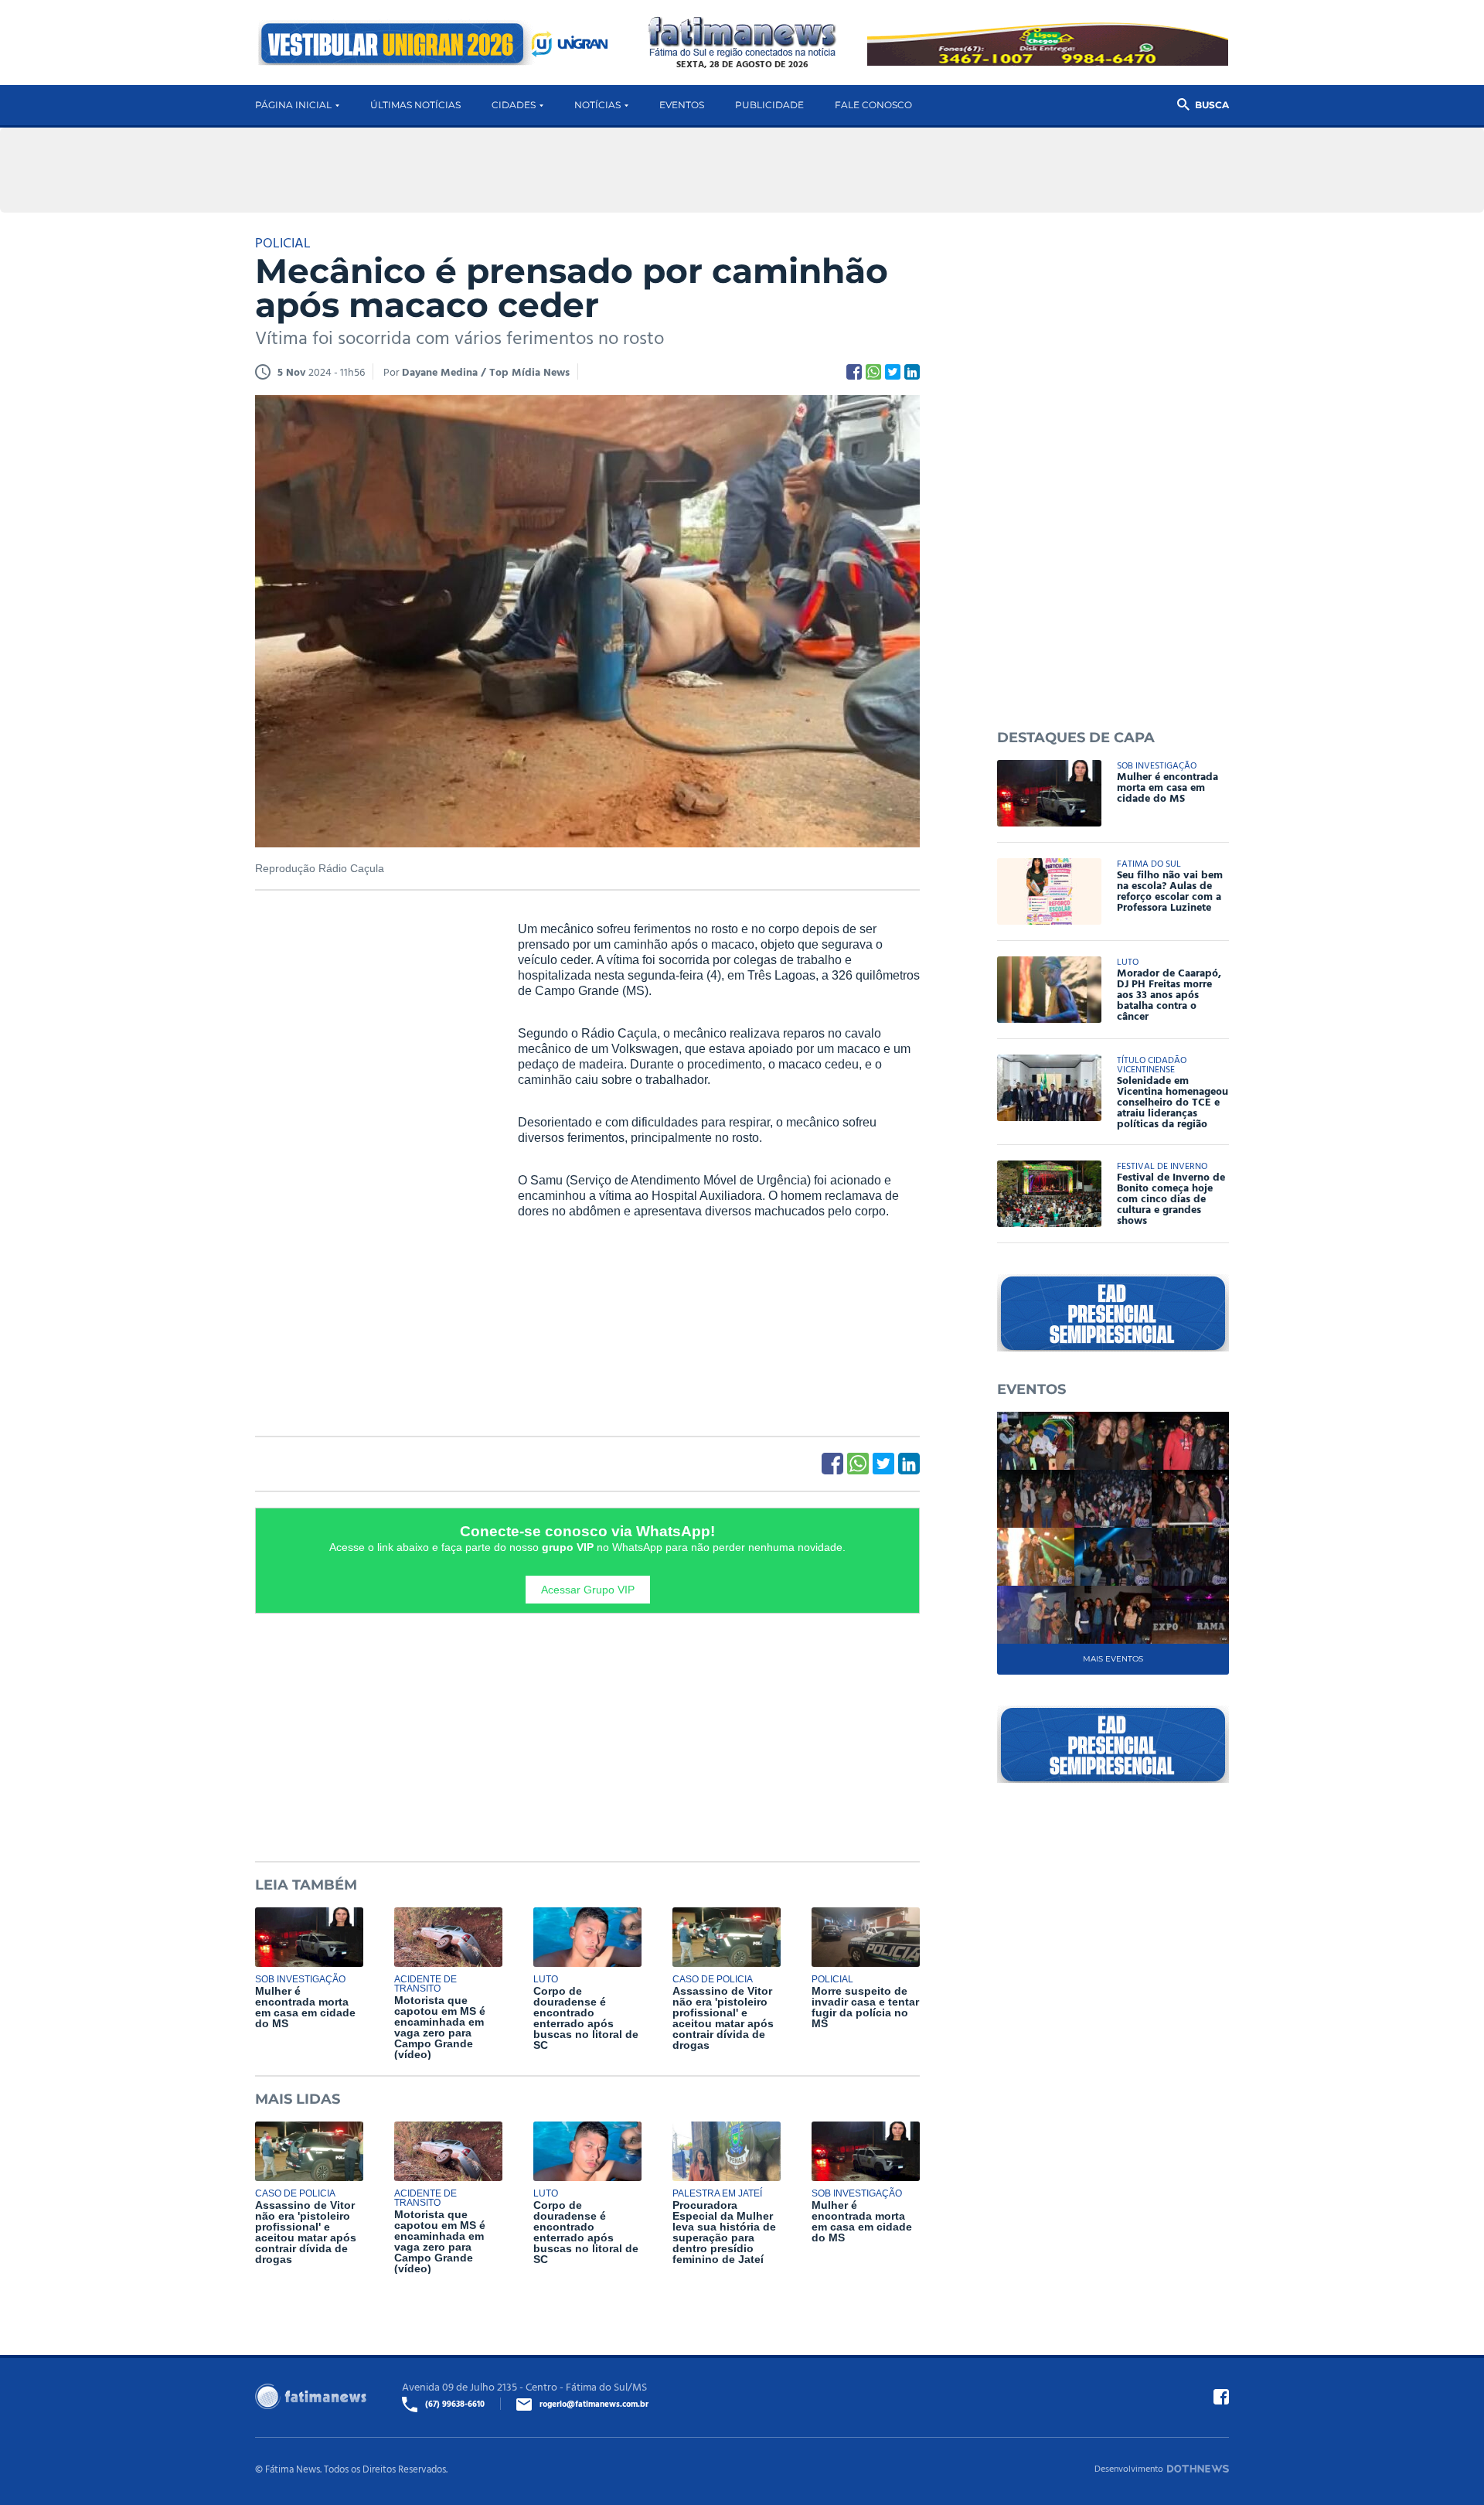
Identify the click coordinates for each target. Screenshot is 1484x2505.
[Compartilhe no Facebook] (854, 372)
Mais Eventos (1113, 1659)
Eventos (682, 105)
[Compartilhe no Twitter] (893, 372)
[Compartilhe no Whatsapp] (873, 372)
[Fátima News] (742, 37)
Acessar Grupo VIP (588, 1590)
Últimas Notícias (415, 105)
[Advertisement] (371, 1157)
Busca (1212, 105)
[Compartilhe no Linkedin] (912, 372)
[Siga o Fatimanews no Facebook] (1221, 2397)
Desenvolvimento (1129, 2468)
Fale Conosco (873, 105)
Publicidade (769, 105)
